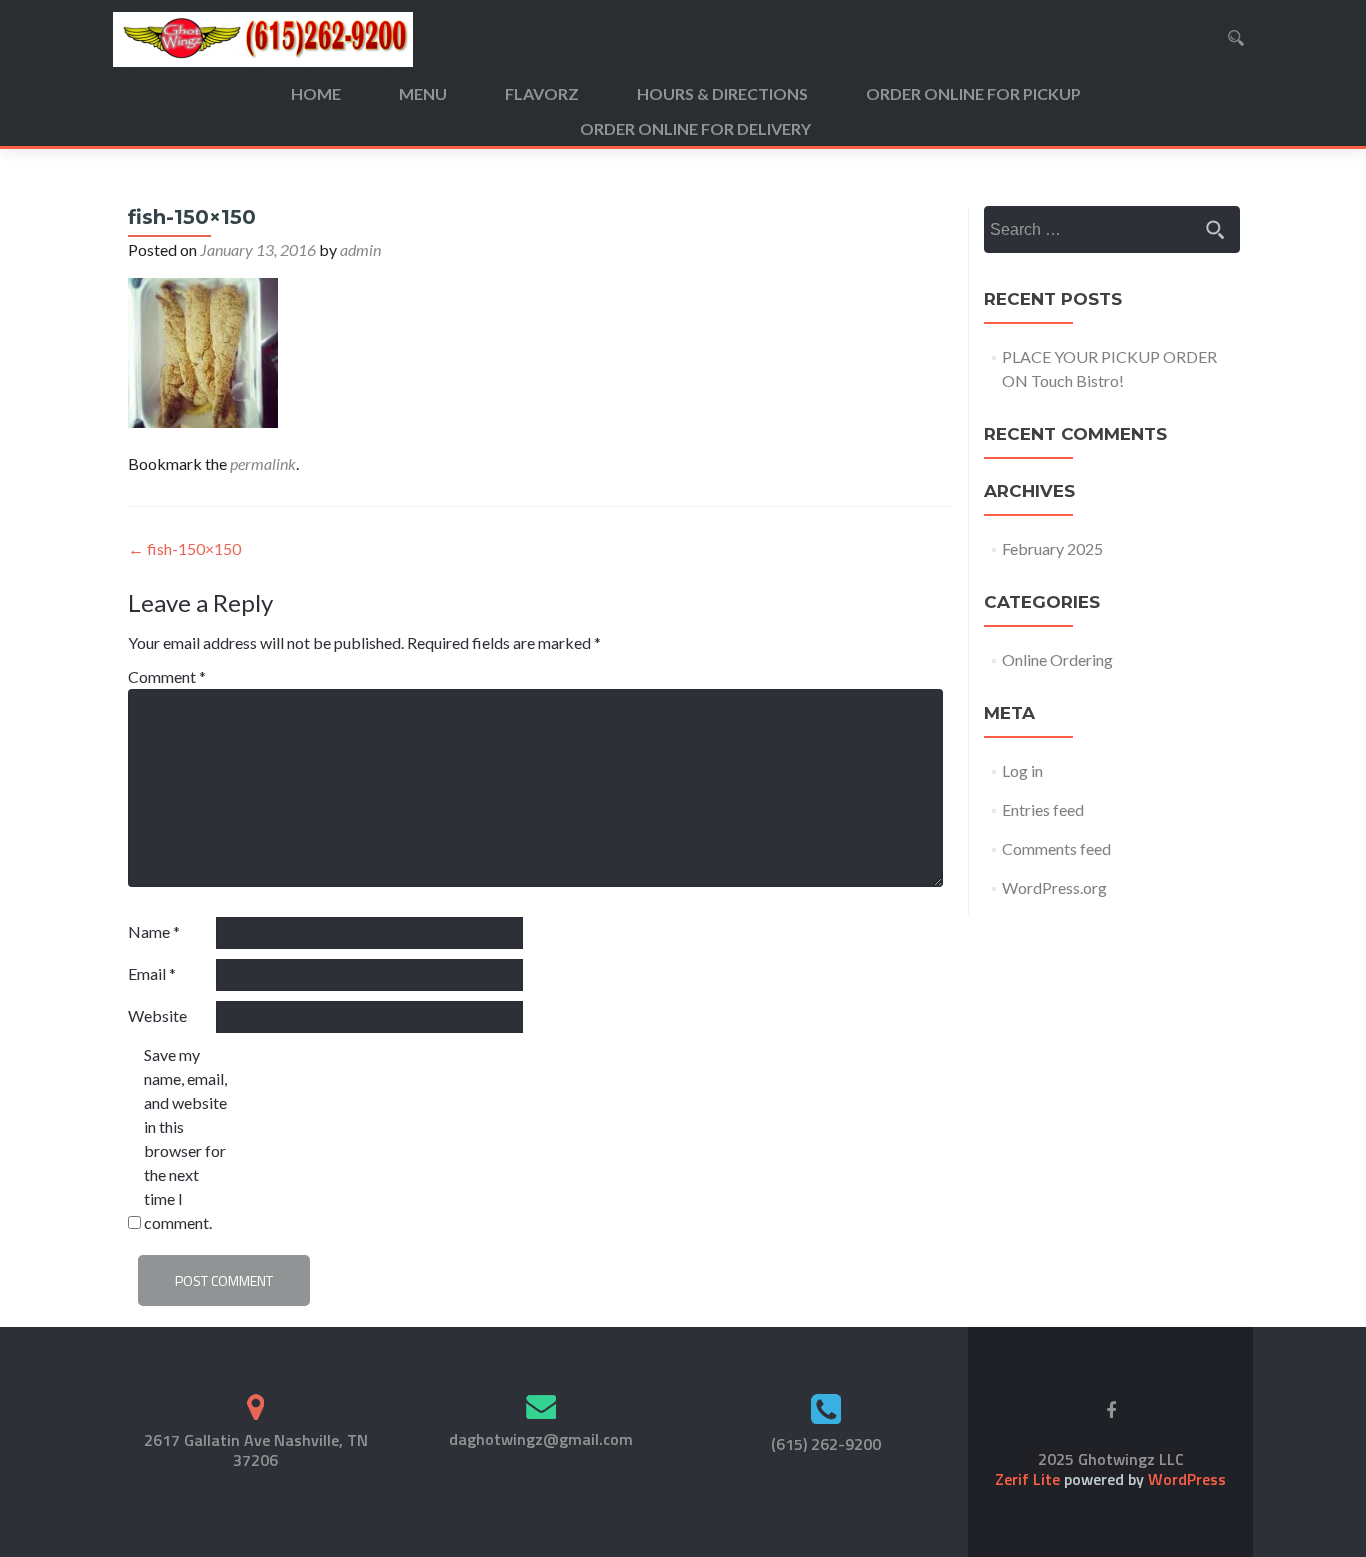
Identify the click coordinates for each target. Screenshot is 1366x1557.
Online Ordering (1057, 659)
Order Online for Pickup (973, 93)
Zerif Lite (1029, 1479)
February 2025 (1052, 548)
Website (157, 1015)
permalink (263, 463)
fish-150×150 (184, 548)
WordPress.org (1054, 887)
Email (152, 973)
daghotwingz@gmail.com (541, 1439)
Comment (167, 676)
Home (316, 93)
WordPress (1185, 1479)
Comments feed (1056, 848)
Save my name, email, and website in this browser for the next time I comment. (185, 1138)
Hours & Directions (722, 93)
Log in (1022, 770)
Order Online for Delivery (695, 128)
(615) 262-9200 (826, 1444)
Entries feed (1043, 809)
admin (360, 249)
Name (154, 931)
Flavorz (542, 93)
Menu (423, 93)
